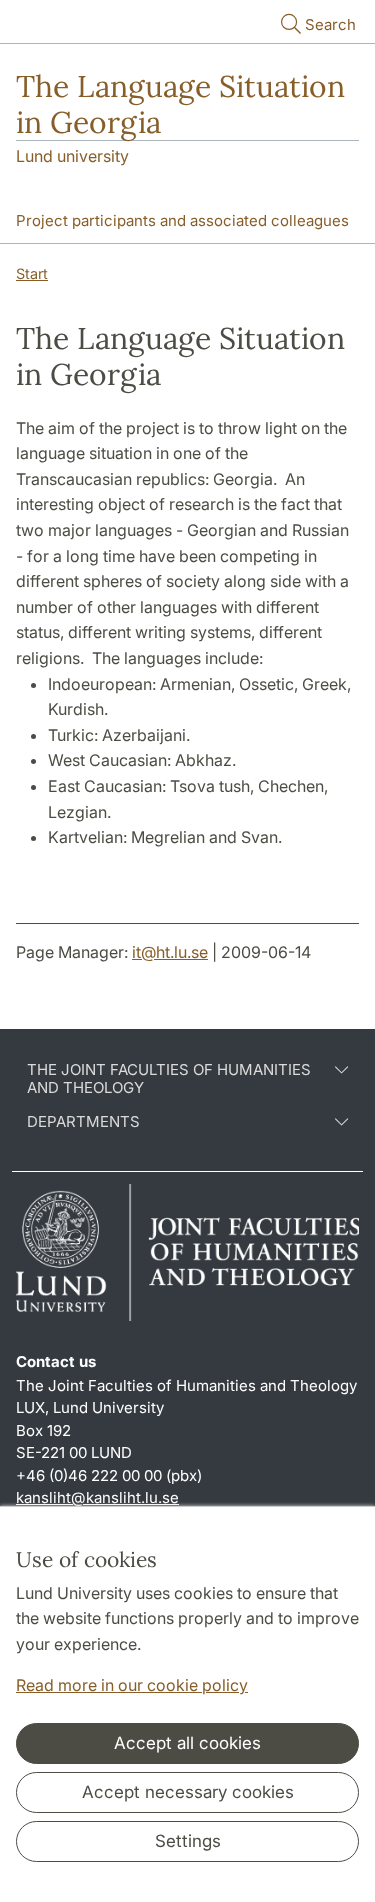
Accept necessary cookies (188, 1792)
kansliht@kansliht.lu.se (97, 1497)
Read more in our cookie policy (132, 1685)
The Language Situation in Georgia (180, 104)
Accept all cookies (187, 1743)
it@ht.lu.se (170, 952)
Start (32, 273)
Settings (188, 1841)
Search (330, 24)
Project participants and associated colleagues (182, 220)
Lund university (72, 156)
